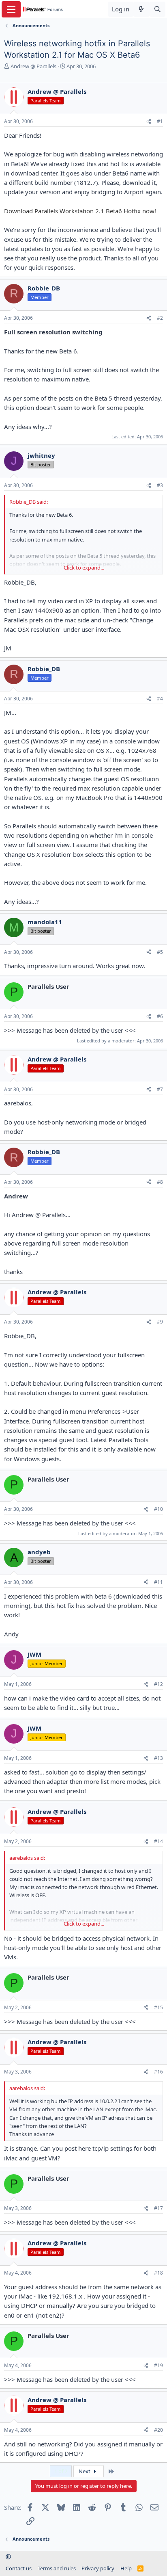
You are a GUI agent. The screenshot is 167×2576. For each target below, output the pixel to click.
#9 (160, 1322)
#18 (158, 2273)
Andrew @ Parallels (33, 66)
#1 (160, 121)
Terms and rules (57, 2568)
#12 (158, 1684)
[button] (8, 2557)
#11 (158, 1582)
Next (85, 2471)
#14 (158, 1841)
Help (126, 2568)
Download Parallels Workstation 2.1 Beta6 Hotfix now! (80, 211)
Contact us (19, 2568)
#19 (158, 2365)
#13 (158, 1758)
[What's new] (141, 9)
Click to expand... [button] (84, 568)
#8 (160, 1182)
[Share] (149, 122)
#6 (160, 1016)
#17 (158, 2208)
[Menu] (11, 9)
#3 (160, 485)
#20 (158, 2430)
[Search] (157, 9)
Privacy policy (98, 2568)
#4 (160, 699)
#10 (158, 1509)
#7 (160, 1089)
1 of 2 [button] (61, 2471)
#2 (160, 318)
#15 (158, 2007)
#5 (160, 952)
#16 (158, 2072)
